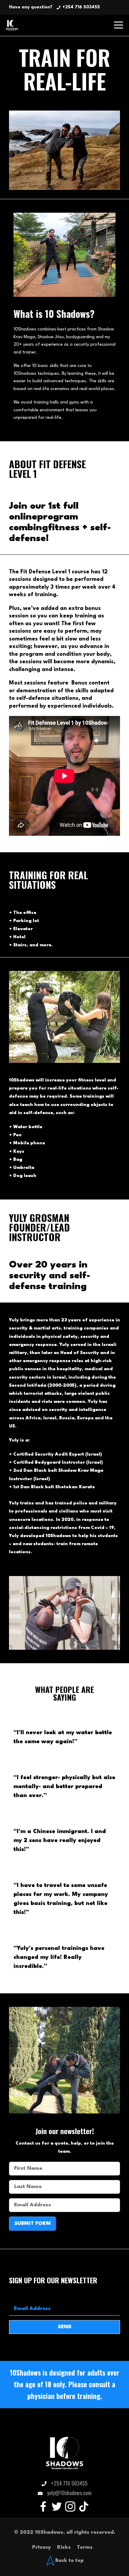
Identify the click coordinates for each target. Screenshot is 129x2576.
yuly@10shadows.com (69, 2493)
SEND (65, 2327)
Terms (85, 2547)
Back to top (69, 2560)
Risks (64, 2547)
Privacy (42, 2547)
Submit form (33, 2224)
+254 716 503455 (81, 7)
